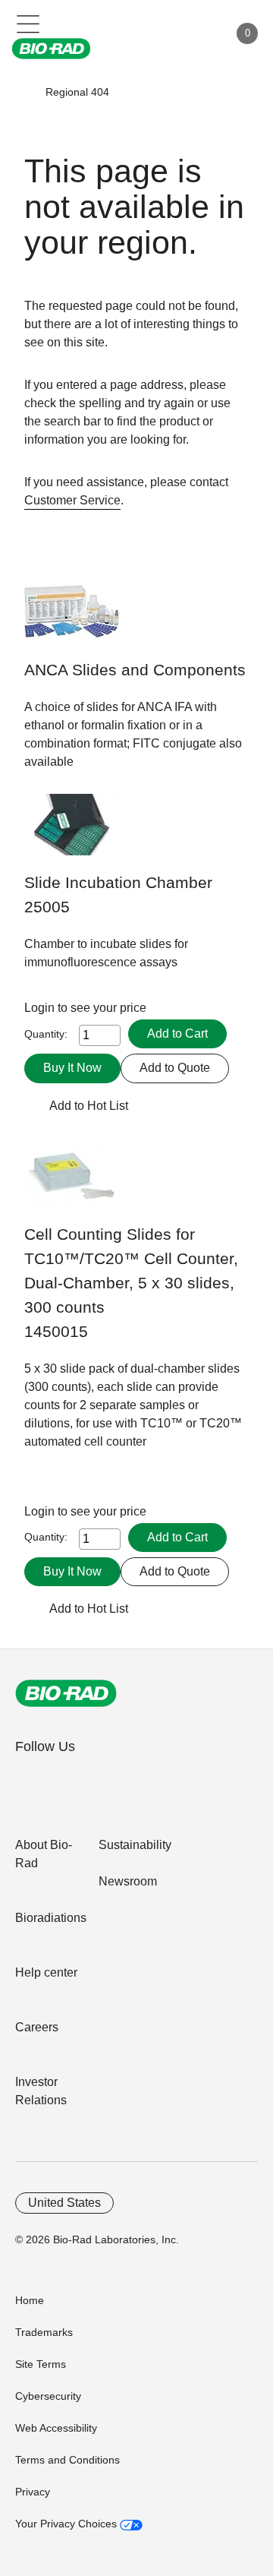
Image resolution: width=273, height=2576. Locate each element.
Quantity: (46, 1034)
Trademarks (44, 2332)
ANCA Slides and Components (135, 670)
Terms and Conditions (67, 2460)
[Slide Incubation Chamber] (72, 832)
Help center (46, 1972)
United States (64, 2203)
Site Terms (41, 2364)
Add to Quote (175, 1068)
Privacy (33, 2492)
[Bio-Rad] (66, 1693)
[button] (24, 92)
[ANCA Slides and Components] (72, 620)
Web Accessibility (56, 2428)
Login (41, 1008)
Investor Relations (41, 2091)
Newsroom (128, 1881)
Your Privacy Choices (67, 2524)
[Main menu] (28, 23)
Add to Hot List (89, 1106)
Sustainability (135, 1845)
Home (30, 2300)
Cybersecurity (48, 2396)
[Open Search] (164, 33)
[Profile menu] (196, 33)
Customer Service (72, 500)
